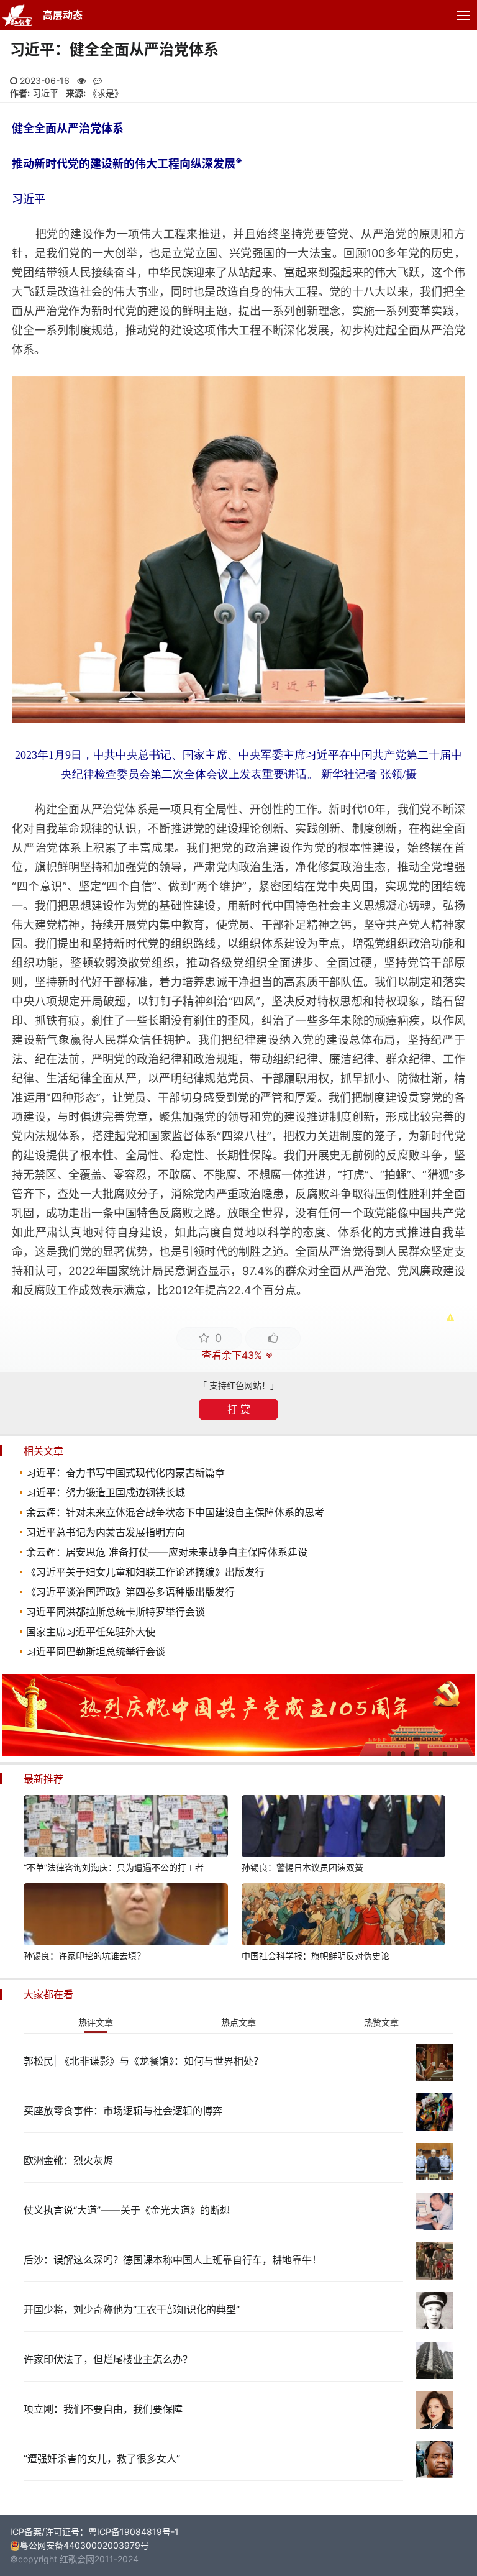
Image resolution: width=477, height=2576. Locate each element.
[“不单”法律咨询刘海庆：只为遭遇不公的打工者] (125, 1828)
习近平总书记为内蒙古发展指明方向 (106, 1532)
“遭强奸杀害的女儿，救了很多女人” (102, 2459)
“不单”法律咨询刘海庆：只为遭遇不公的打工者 (114, 1867)
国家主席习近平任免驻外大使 (91, 1632)
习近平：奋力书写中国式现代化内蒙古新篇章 (125, 1473)
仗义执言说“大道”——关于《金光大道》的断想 (127, 2210)
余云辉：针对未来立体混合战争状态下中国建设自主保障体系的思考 (175, 1512)
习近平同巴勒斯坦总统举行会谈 (96, 1651)
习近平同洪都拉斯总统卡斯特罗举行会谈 (116, 1612)
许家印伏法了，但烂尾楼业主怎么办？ (108, 2359)
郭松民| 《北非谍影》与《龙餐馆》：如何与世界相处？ (143, 2061)
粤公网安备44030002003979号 (84, 2545)
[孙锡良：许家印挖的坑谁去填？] (125, 1916)
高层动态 (63, 15)
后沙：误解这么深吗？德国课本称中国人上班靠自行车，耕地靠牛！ (173, 2260)
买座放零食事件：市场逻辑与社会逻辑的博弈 (123, 2111)
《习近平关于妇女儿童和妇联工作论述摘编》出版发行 (145, 1572)
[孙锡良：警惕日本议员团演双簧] (343, 1828)
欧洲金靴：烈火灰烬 (68, 2160)
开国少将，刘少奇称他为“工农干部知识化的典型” (132, 2309)
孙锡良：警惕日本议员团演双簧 (302, 1867)
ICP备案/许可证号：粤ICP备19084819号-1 (94, 2532)
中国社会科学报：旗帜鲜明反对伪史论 (316, 1956)
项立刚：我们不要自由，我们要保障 (103, 2409)
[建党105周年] (238, 1752)
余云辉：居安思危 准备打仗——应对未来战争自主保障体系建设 (167, 1552)
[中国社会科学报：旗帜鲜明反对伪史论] (343, 1916)
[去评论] (452, 1760)
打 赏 (239, 1409)
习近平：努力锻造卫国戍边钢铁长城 (106, 1492)
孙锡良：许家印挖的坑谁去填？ (84, 1956)
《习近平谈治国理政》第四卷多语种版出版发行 (130, 1592)
